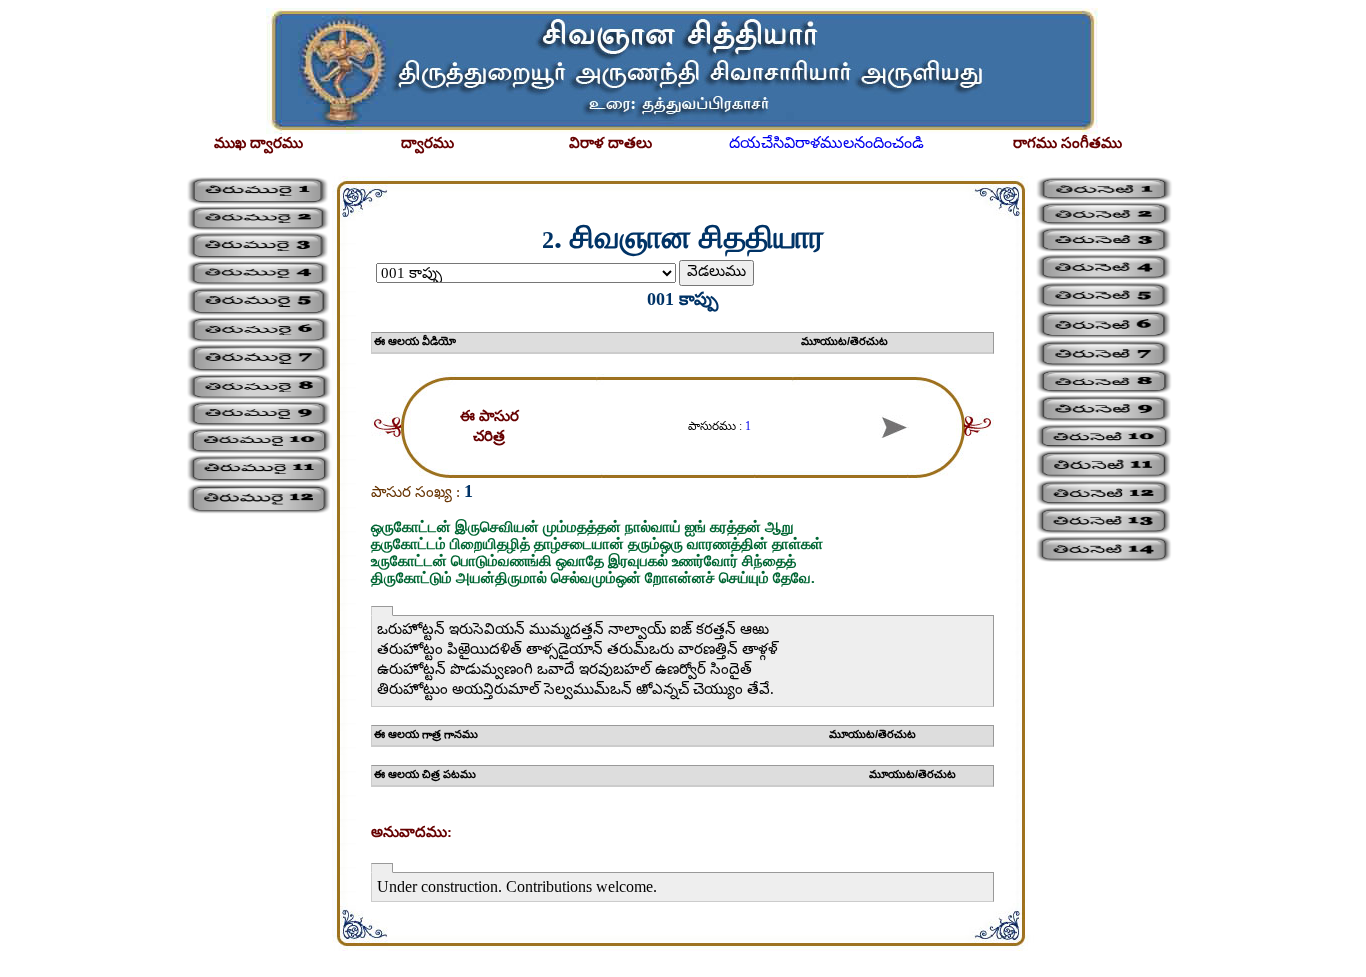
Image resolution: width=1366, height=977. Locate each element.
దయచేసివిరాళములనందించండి (826, 142)
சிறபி (24, 959)
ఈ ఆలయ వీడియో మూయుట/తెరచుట (631, 341)
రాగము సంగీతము (1067, 143)
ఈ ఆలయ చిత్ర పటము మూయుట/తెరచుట (665, 774)
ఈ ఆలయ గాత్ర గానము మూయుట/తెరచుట (645, 734)
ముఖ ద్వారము (258, 143)
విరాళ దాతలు (610, 143)
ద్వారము (427, 143)
